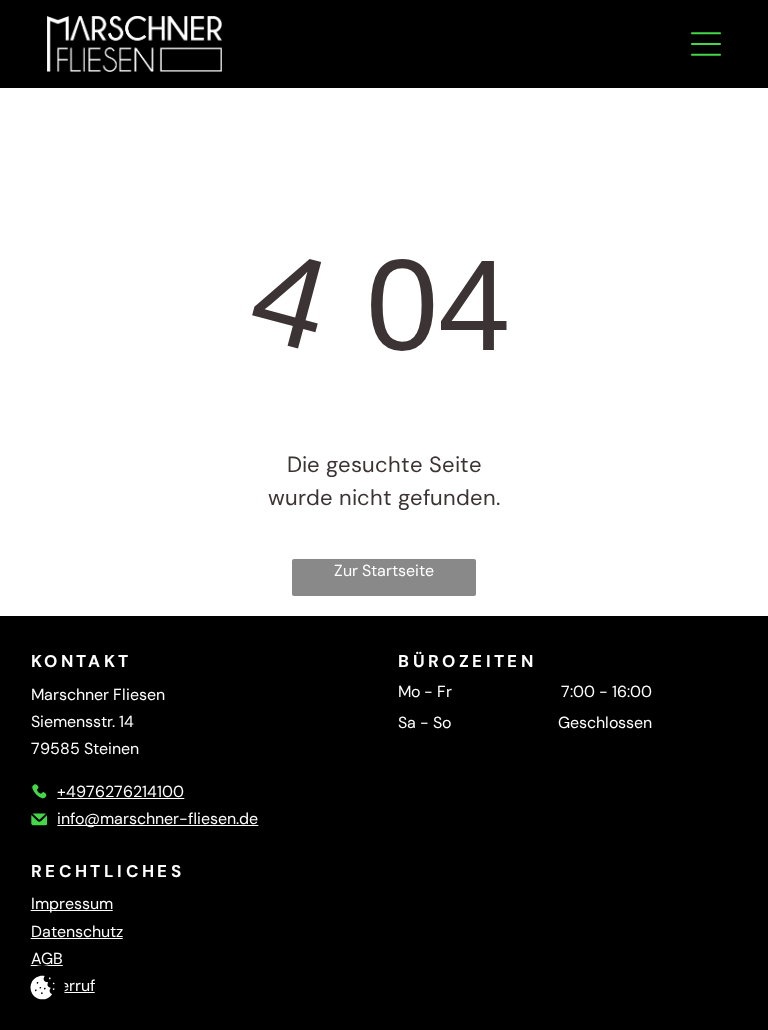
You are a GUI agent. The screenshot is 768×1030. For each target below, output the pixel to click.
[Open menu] (706, 44)
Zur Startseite (384, 570)
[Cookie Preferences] (42, 987)
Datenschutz (77, 931)
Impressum (72, 903)
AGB (47, 958)
